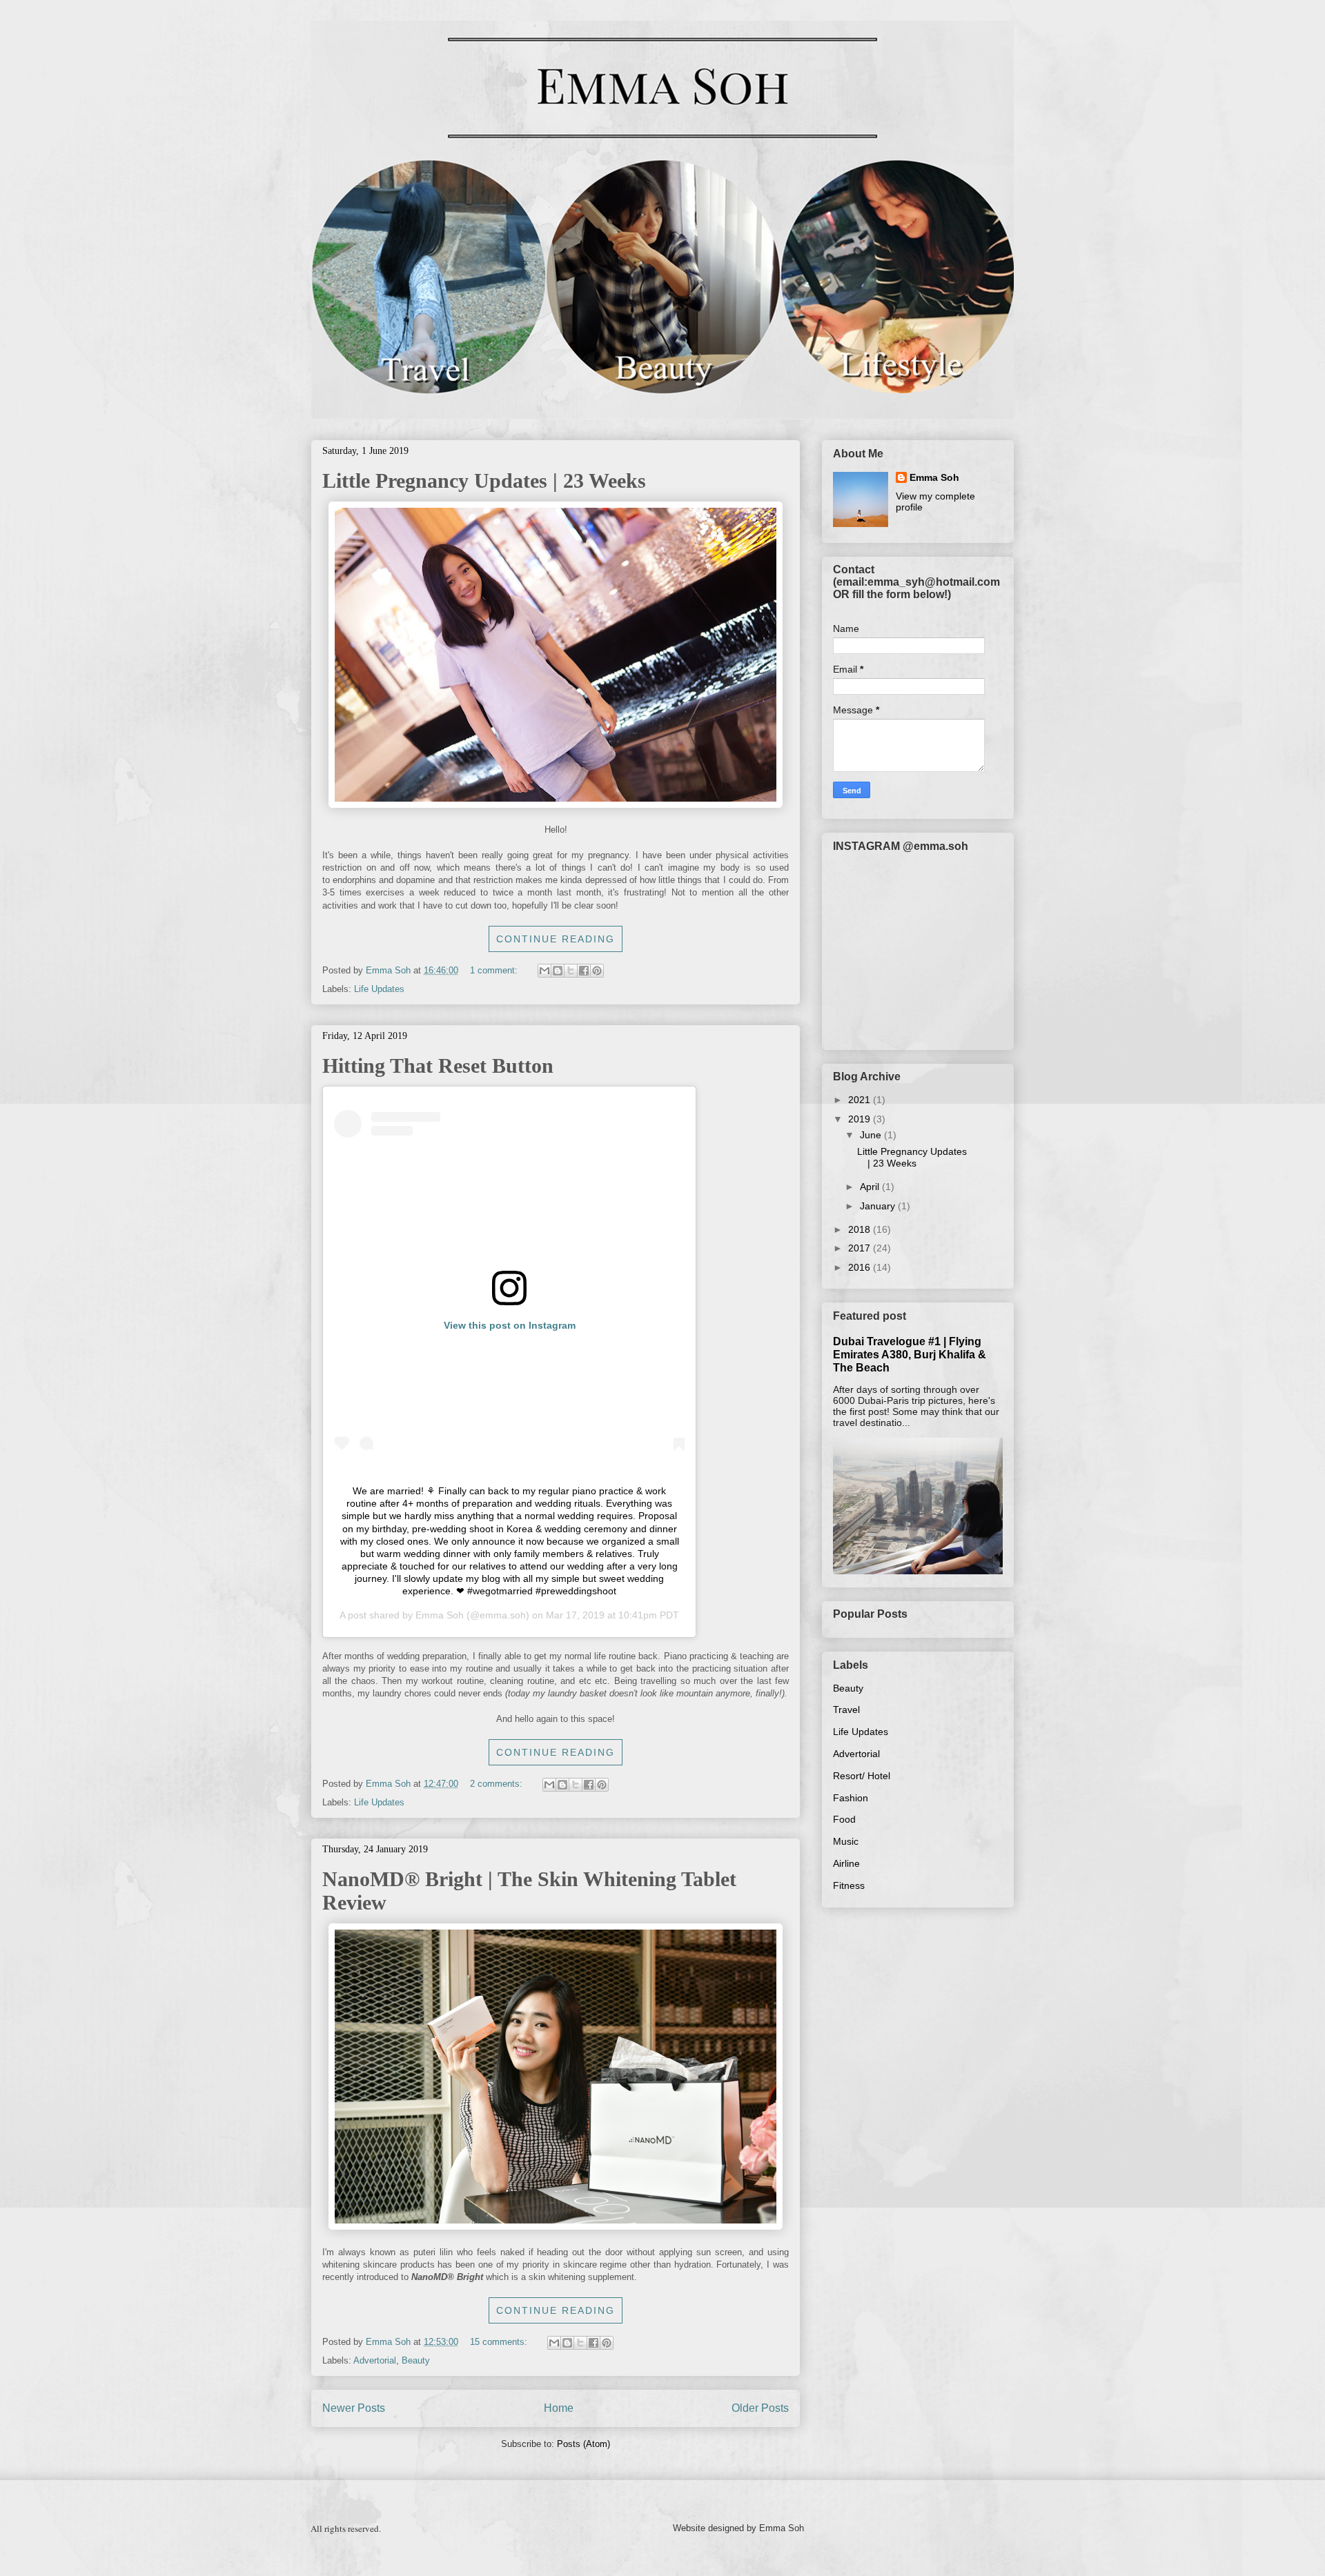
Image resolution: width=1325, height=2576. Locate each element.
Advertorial (375, 2360)
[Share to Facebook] (584, 971)
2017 (861, 1248)
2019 (861, 1119)
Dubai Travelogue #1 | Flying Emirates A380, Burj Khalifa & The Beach (910, 1354)
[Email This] (544, 971)
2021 (861, 1100)
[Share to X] (571, 971)
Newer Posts (354, 2408)
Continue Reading (556, 939)
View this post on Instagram (510, 1325)
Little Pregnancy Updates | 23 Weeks (484, 480)
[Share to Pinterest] (597, 971)
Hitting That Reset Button (438, 1066)
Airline (846, 1863)
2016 (861, 1267)
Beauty (416, 2360)
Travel (846, 1710)
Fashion (851, 1798)
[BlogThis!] (558, 971)
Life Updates (379, 989)
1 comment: (495, 970)
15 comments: (500, 2342)
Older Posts (760, 2408)
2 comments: (498, 1784)
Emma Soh (440, 1615)
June (872, 1135)
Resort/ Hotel (862, 1776)
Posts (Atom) (583, 2444)
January (879, 1206)
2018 (861, 1229)
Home (559, 2408)
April (871, 1187)
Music (846, 1841)
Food (844, 1819)
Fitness (849, 1885)
